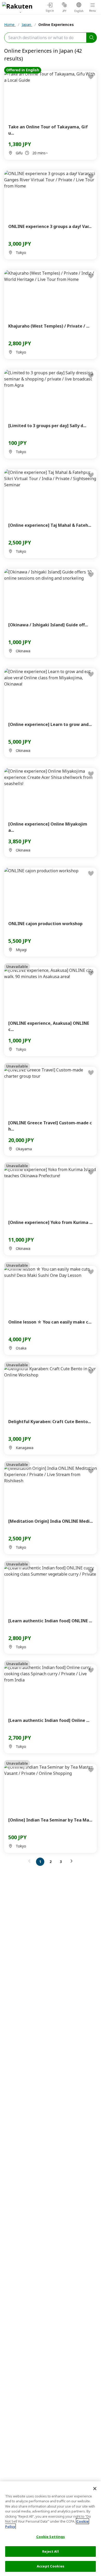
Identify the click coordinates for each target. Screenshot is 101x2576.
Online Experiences (56, 25)
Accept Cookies (51, 2566)
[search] (92, 38)
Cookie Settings (51, 2537)
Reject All (50, 2551)
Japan (27, 25)
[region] (51, 2529)
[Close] (95, 2489)
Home (10, 25)
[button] (31, 1861)
